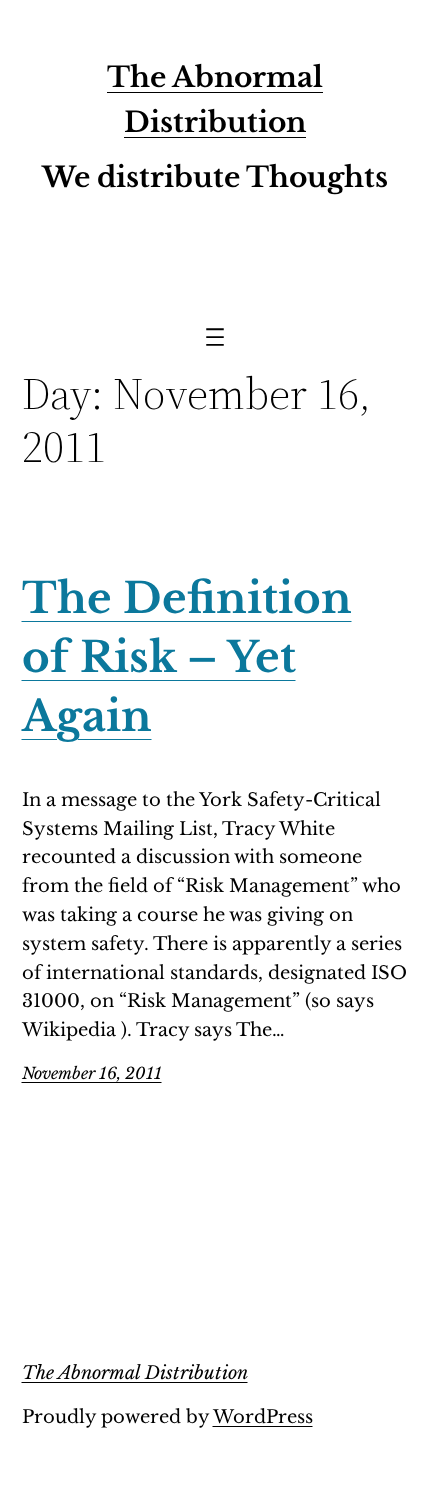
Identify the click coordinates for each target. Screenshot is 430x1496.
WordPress (263, 1417)
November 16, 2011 (92, 1073)
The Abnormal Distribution (135, 1373)
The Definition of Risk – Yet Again (187, 657)
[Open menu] (215, 337)
